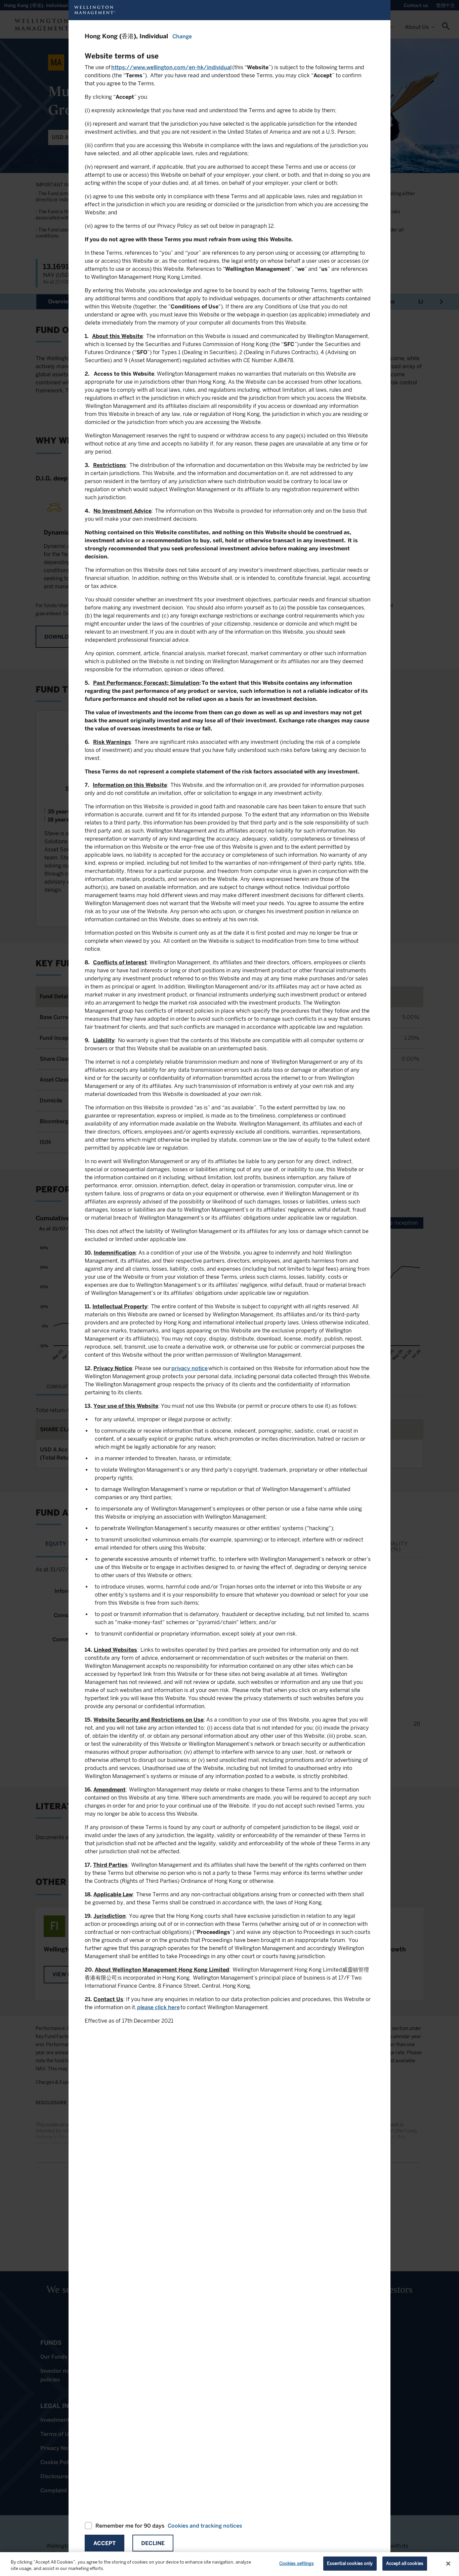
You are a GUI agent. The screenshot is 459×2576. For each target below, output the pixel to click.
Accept (105, 2543)
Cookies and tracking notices (205, 2526)
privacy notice (190, 1368)
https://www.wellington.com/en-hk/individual (171, 67)
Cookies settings (297, 2563)
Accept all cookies (405, 2563)
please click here (158, 2007)
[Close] (448, 2564)
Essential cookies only (350, 2563)
